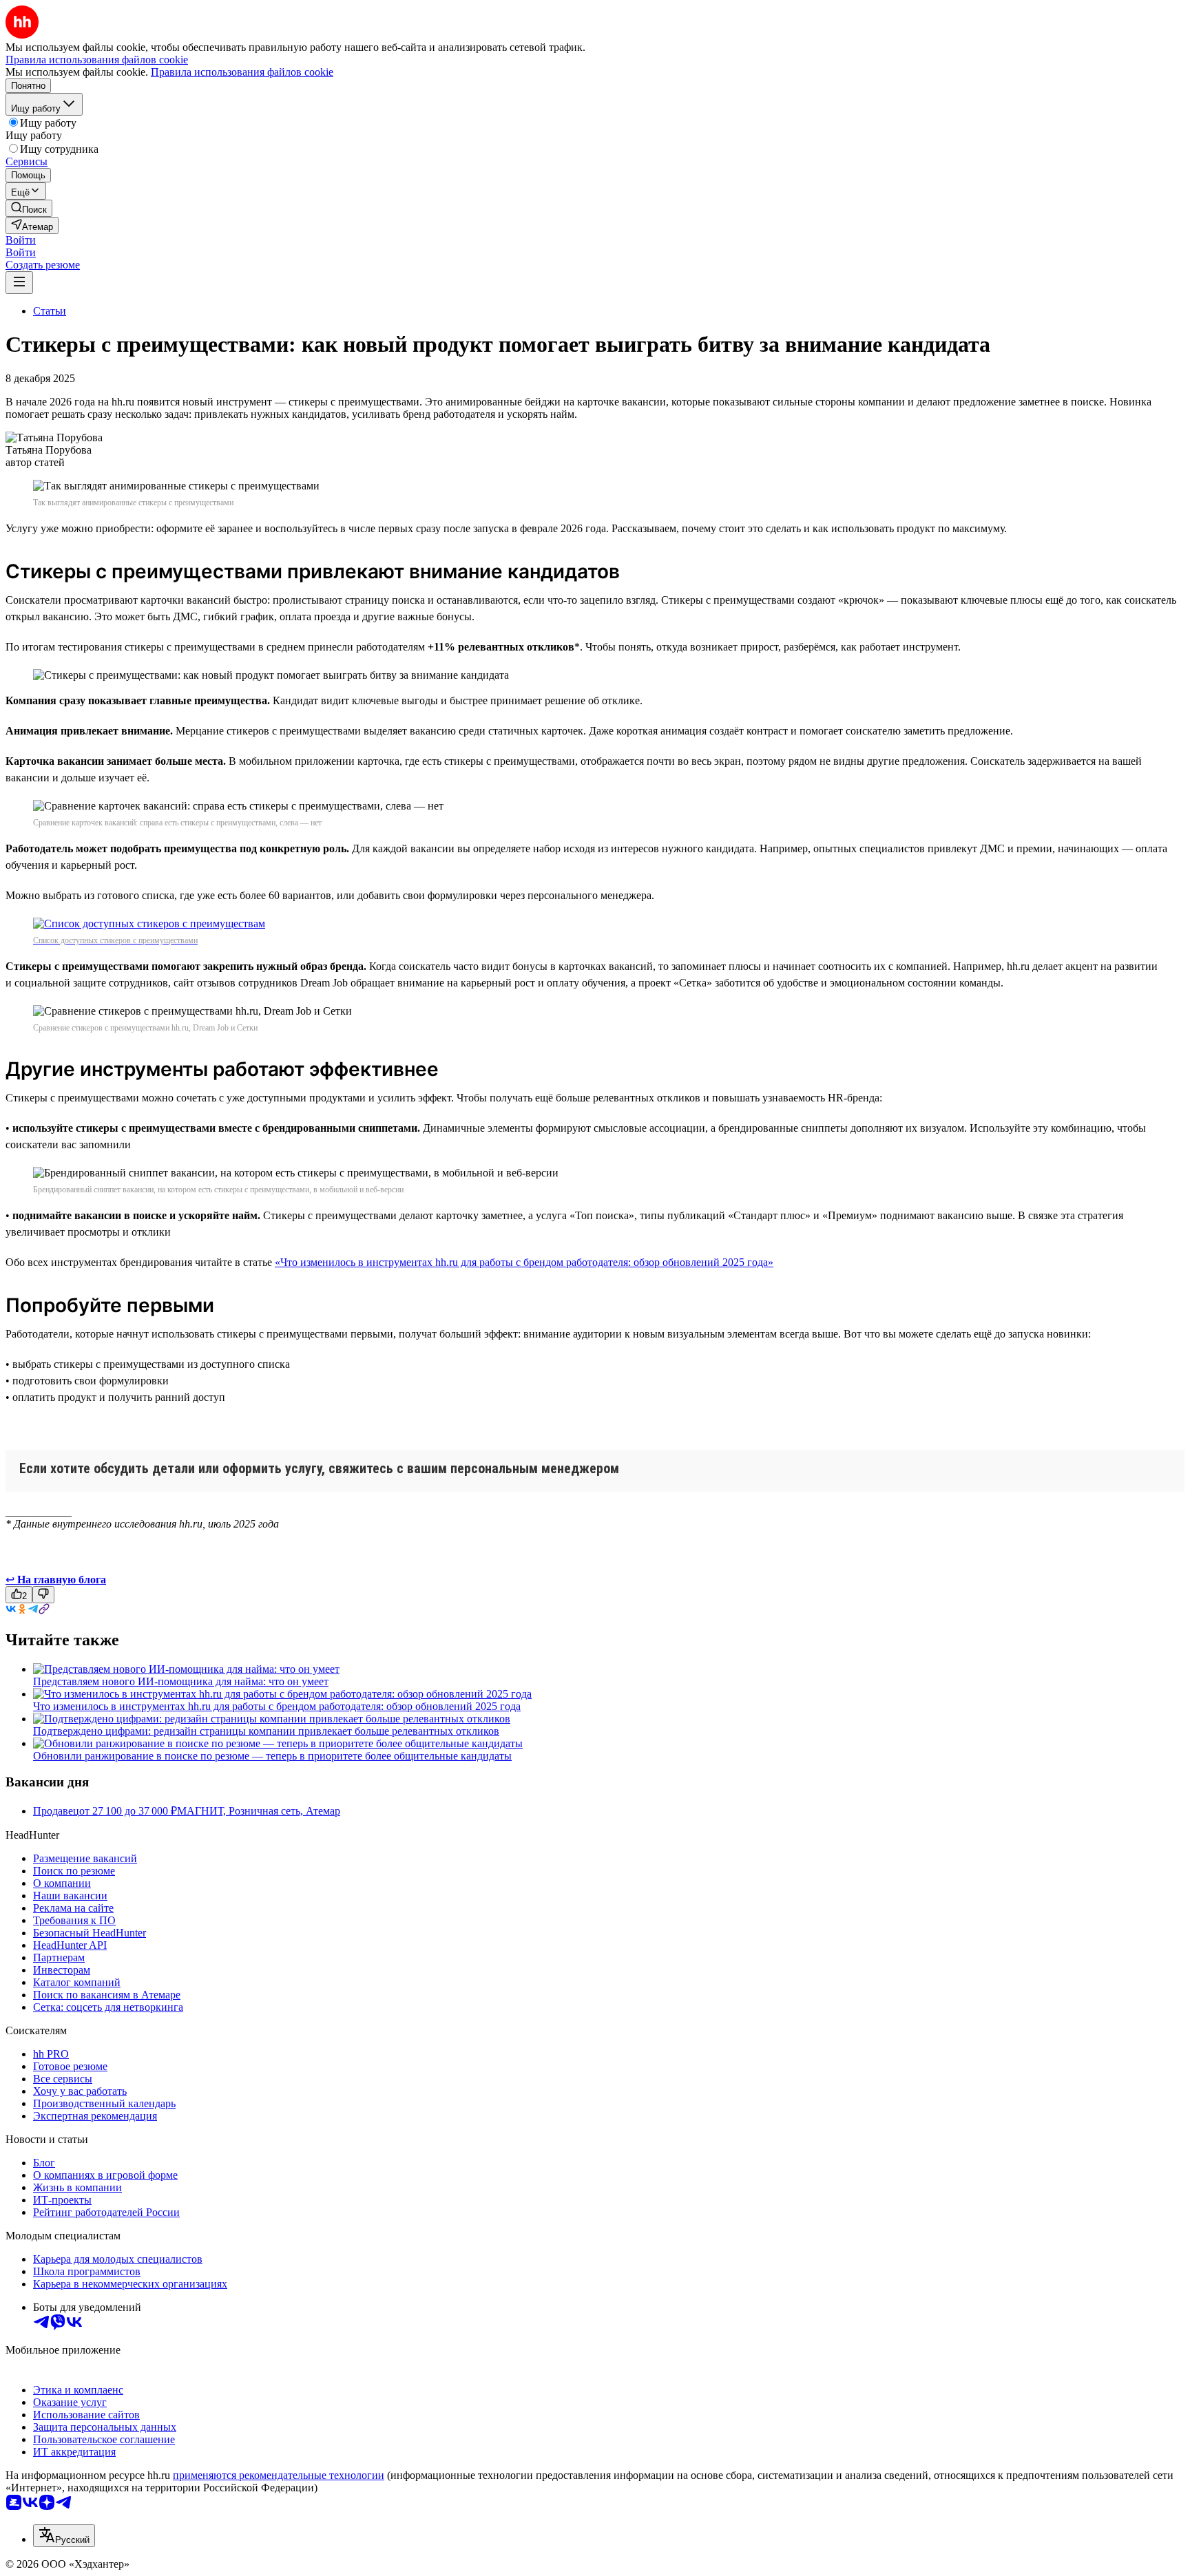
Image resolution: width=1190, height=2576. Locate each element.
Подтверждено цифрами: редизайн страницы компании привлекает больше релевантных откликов (266, 1731)
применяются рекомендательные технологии (279, 2475)
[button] (21, 240)
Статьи (50, 311)
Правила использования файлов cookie (242, 72)
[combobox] (64, 2536)
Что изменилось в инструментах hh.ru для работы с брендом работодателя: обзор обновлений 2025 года (277, 1706)
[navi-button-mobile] (19, 283)
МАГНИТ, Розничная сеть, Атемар (259, 1811)
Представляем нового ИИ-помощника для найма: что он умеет (181, 1681)
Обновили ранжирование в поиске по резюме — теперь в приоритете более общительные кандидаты (272, 1756)
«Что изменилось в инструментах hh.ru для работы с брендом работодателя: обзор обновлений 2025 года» (524, 1262)
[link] (29, 208)
